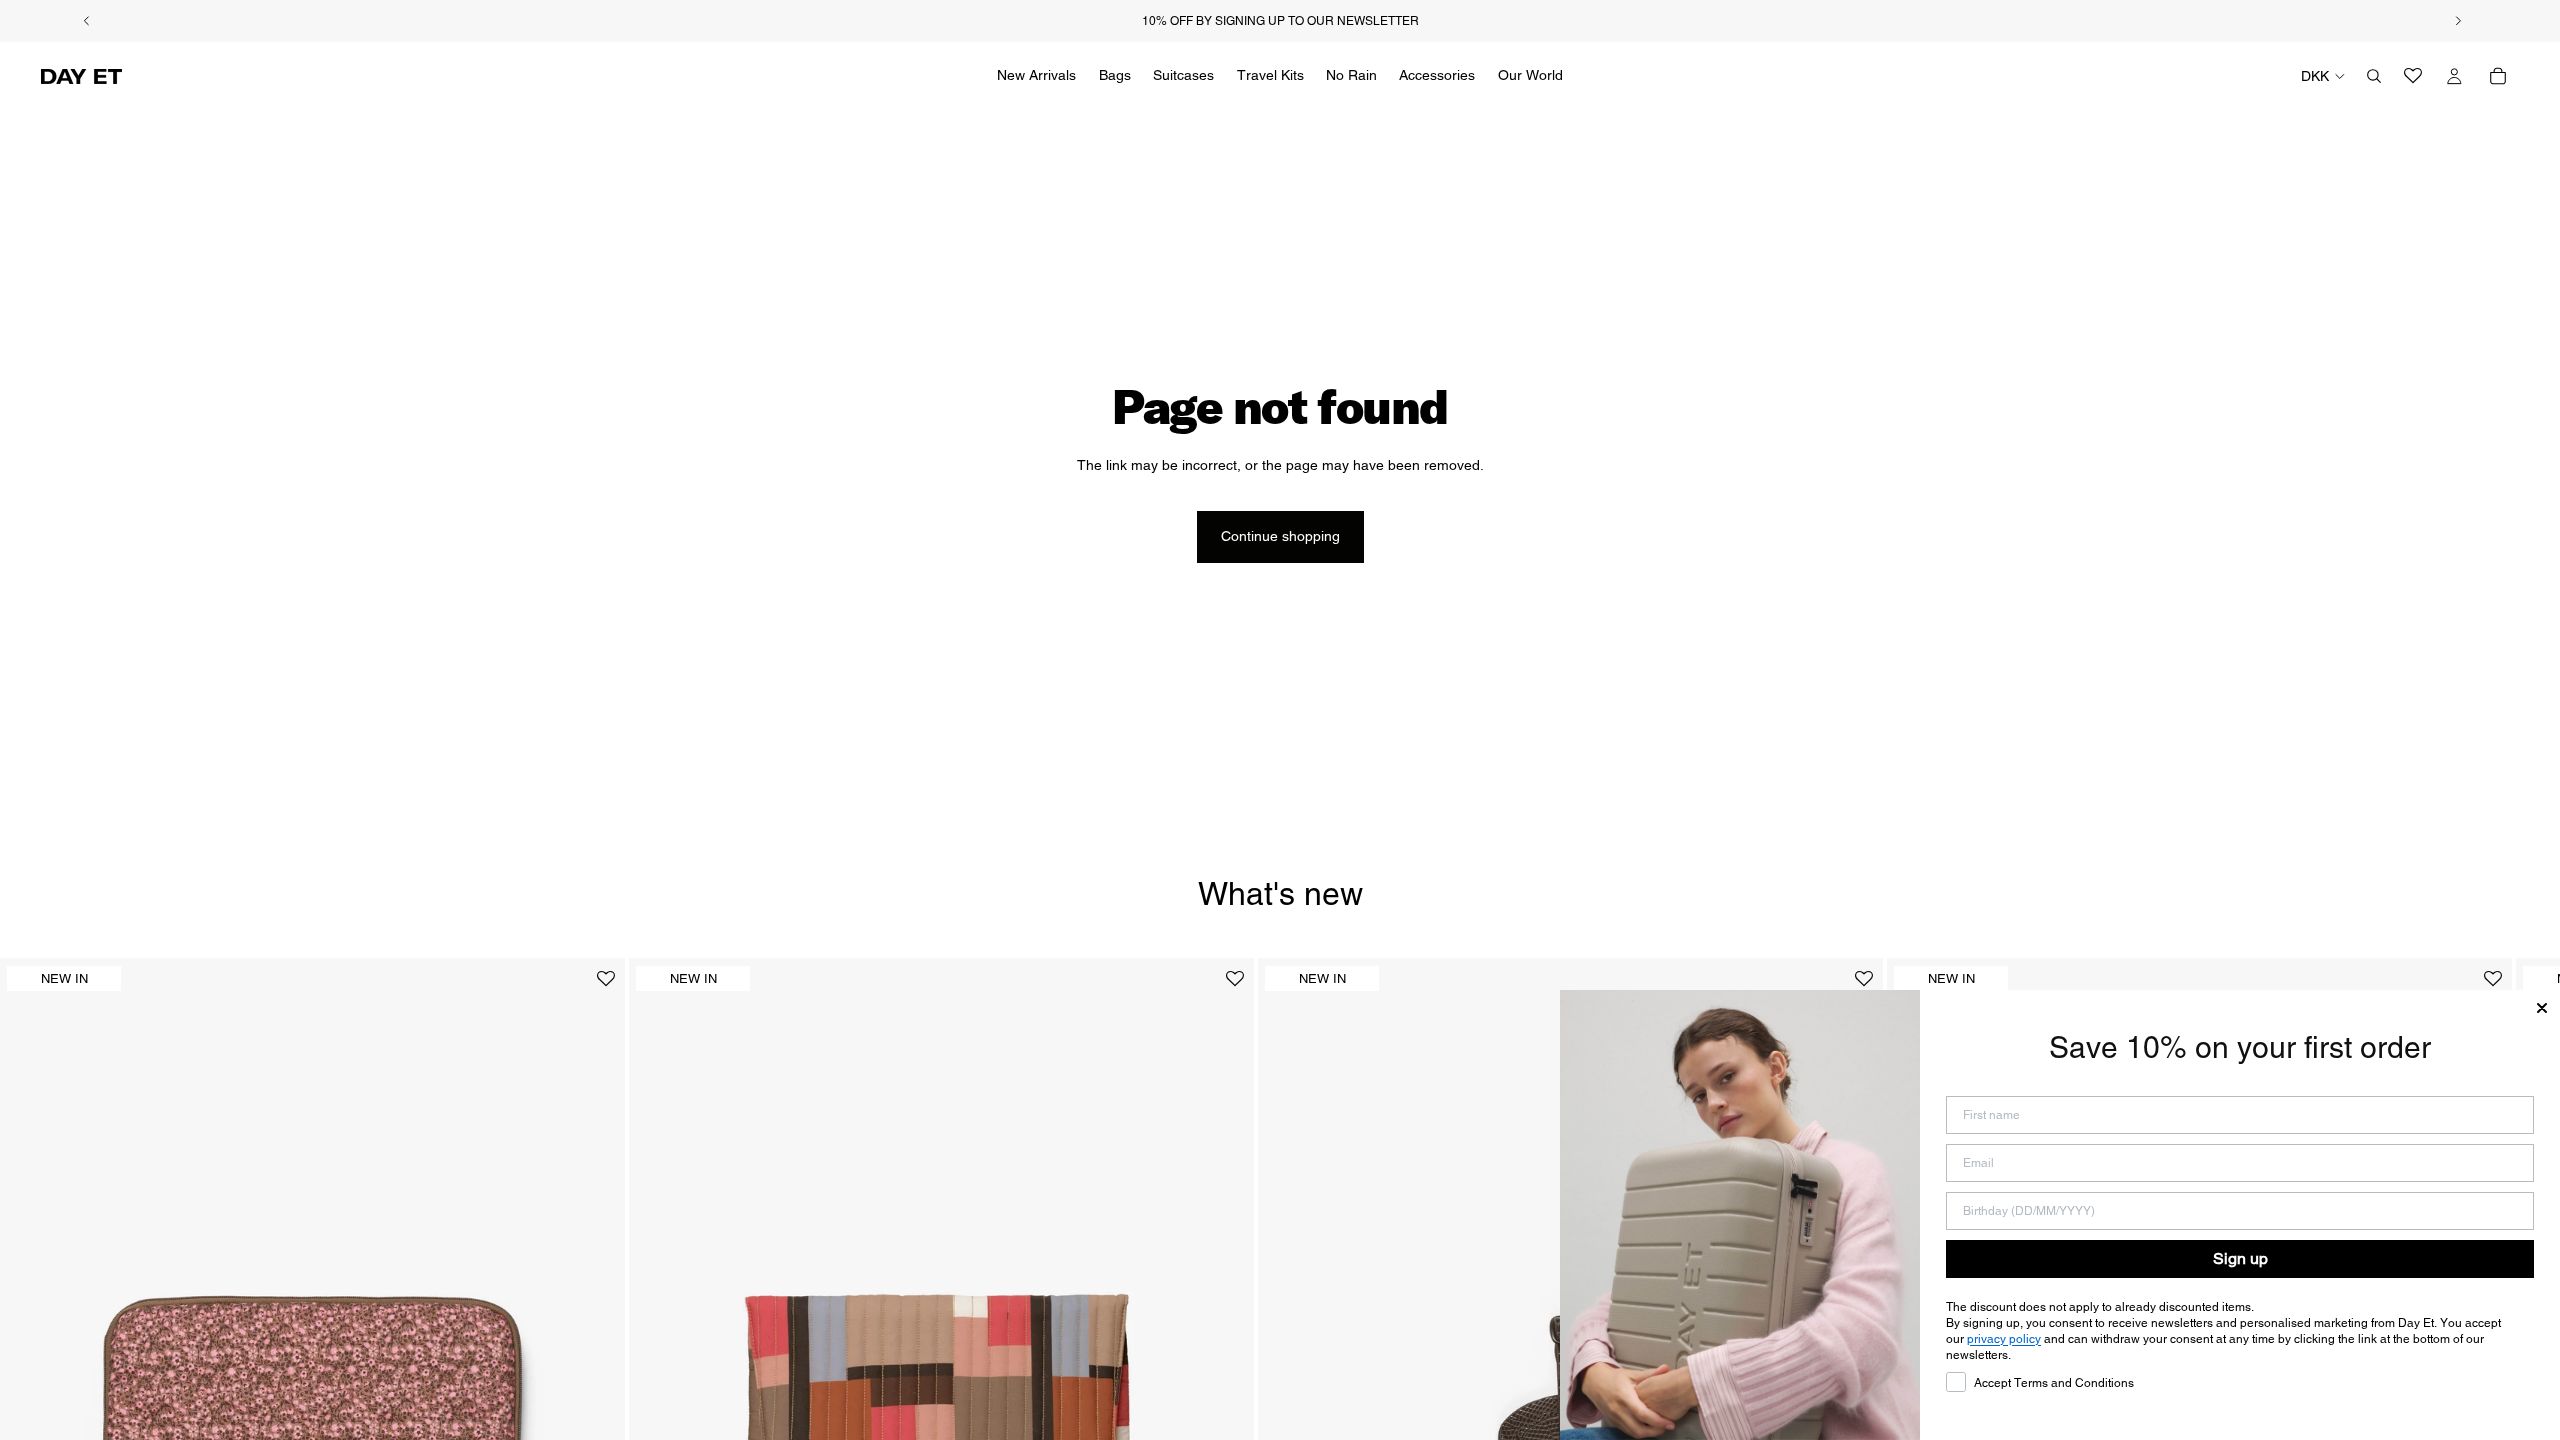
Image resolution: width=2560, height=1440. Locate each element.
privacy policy (2004, 1339)
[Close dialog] (2542, 1008)
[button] (606, 986)
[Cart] (2498, 76)
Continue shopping (1280, 536)
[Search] (2374, 76)
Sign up (2240, 1258)
